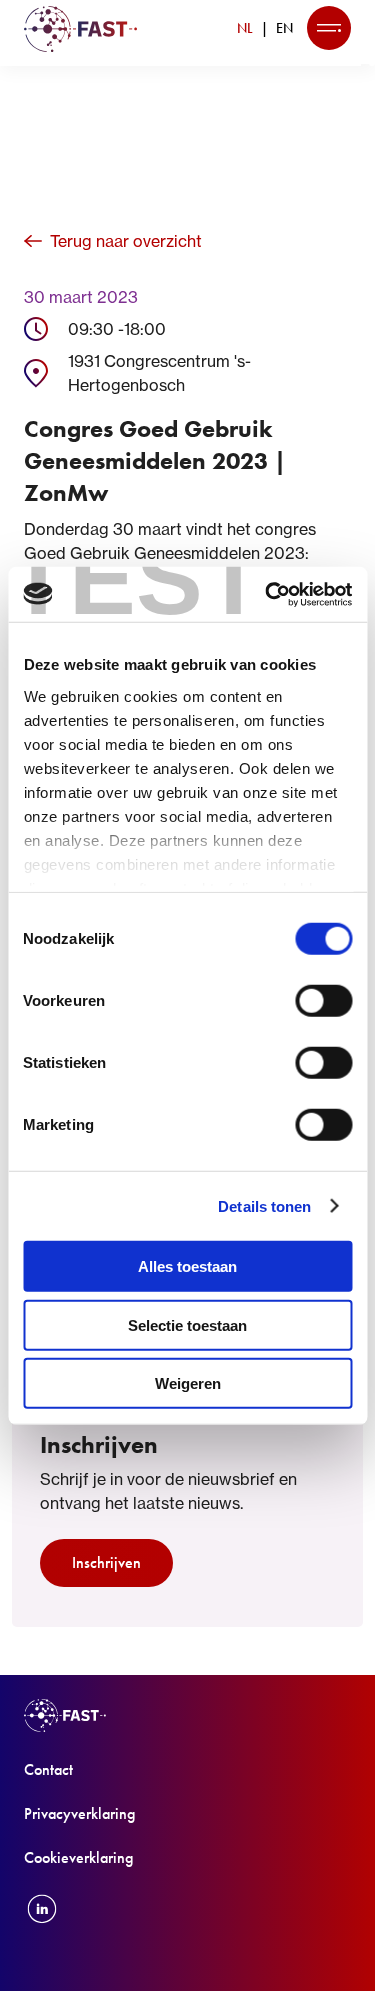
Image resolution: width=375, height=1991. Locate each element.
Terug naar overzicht (126, 241)
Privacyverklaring (79, 1813)
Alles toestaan (187, 1266)
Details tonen (264, 1205)
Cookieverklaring (78, 1857)
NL (245, 28)
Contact (48, 1769)
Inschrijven (106, 1562)
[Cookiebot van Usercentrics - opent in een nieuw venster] (267, 594)
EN (284, 28)
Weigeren (188, 1383)
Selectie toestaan (187, 1324)
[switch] (323, 1001)
